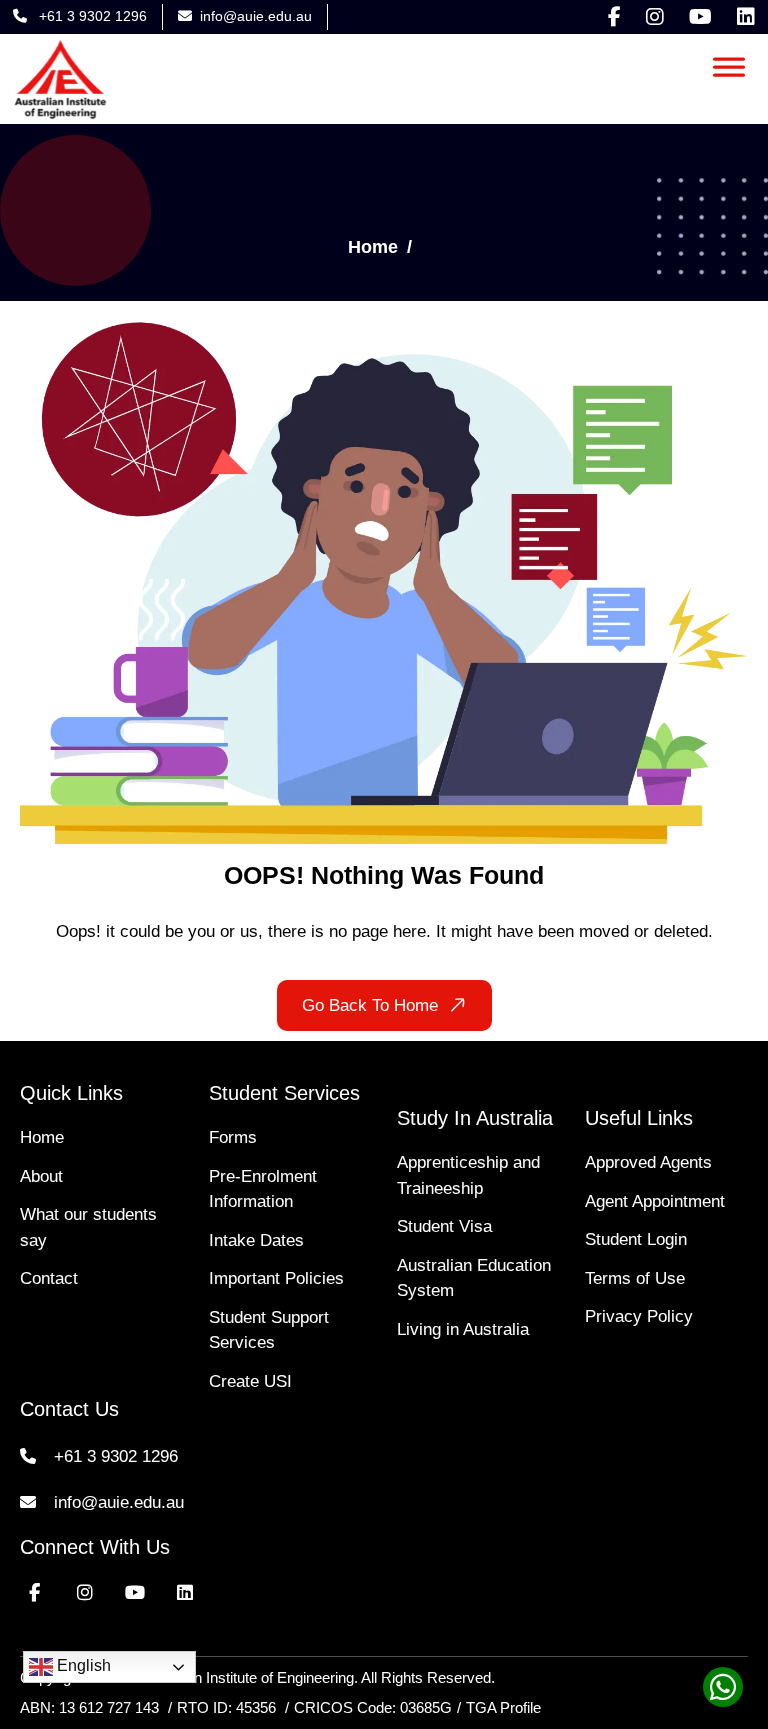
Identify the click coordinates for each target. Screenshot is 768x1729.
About (41, 1176)
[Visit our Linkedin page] (746, 17)
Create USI (250, 1381)
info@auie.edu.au (256, 16)
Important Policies (276, 1278)
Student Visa (444, 1226)
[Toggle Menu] (729, 63)
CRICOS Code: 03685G (373, 1707)
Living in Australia (463, 1329)
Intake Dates (256, 1240)
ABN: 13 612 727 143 (89, 1707)
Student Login (636, 1239)
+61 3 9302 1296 (91, 16)
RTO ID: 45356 (228, 1707)
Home (373, 247)
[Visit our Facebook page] (614, 17)
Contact (49, 1278)
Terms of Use (635, 1278)
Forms (233, 1137)
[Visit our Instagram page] (655, 17)
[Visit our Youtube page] (700, 17)
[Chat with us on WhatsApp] (717, 1692)
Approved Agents (648, 1162)
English (82, 1665)
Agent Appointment (655, 1201)
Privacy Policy (639, 1316)
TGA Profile (503, 1707)
